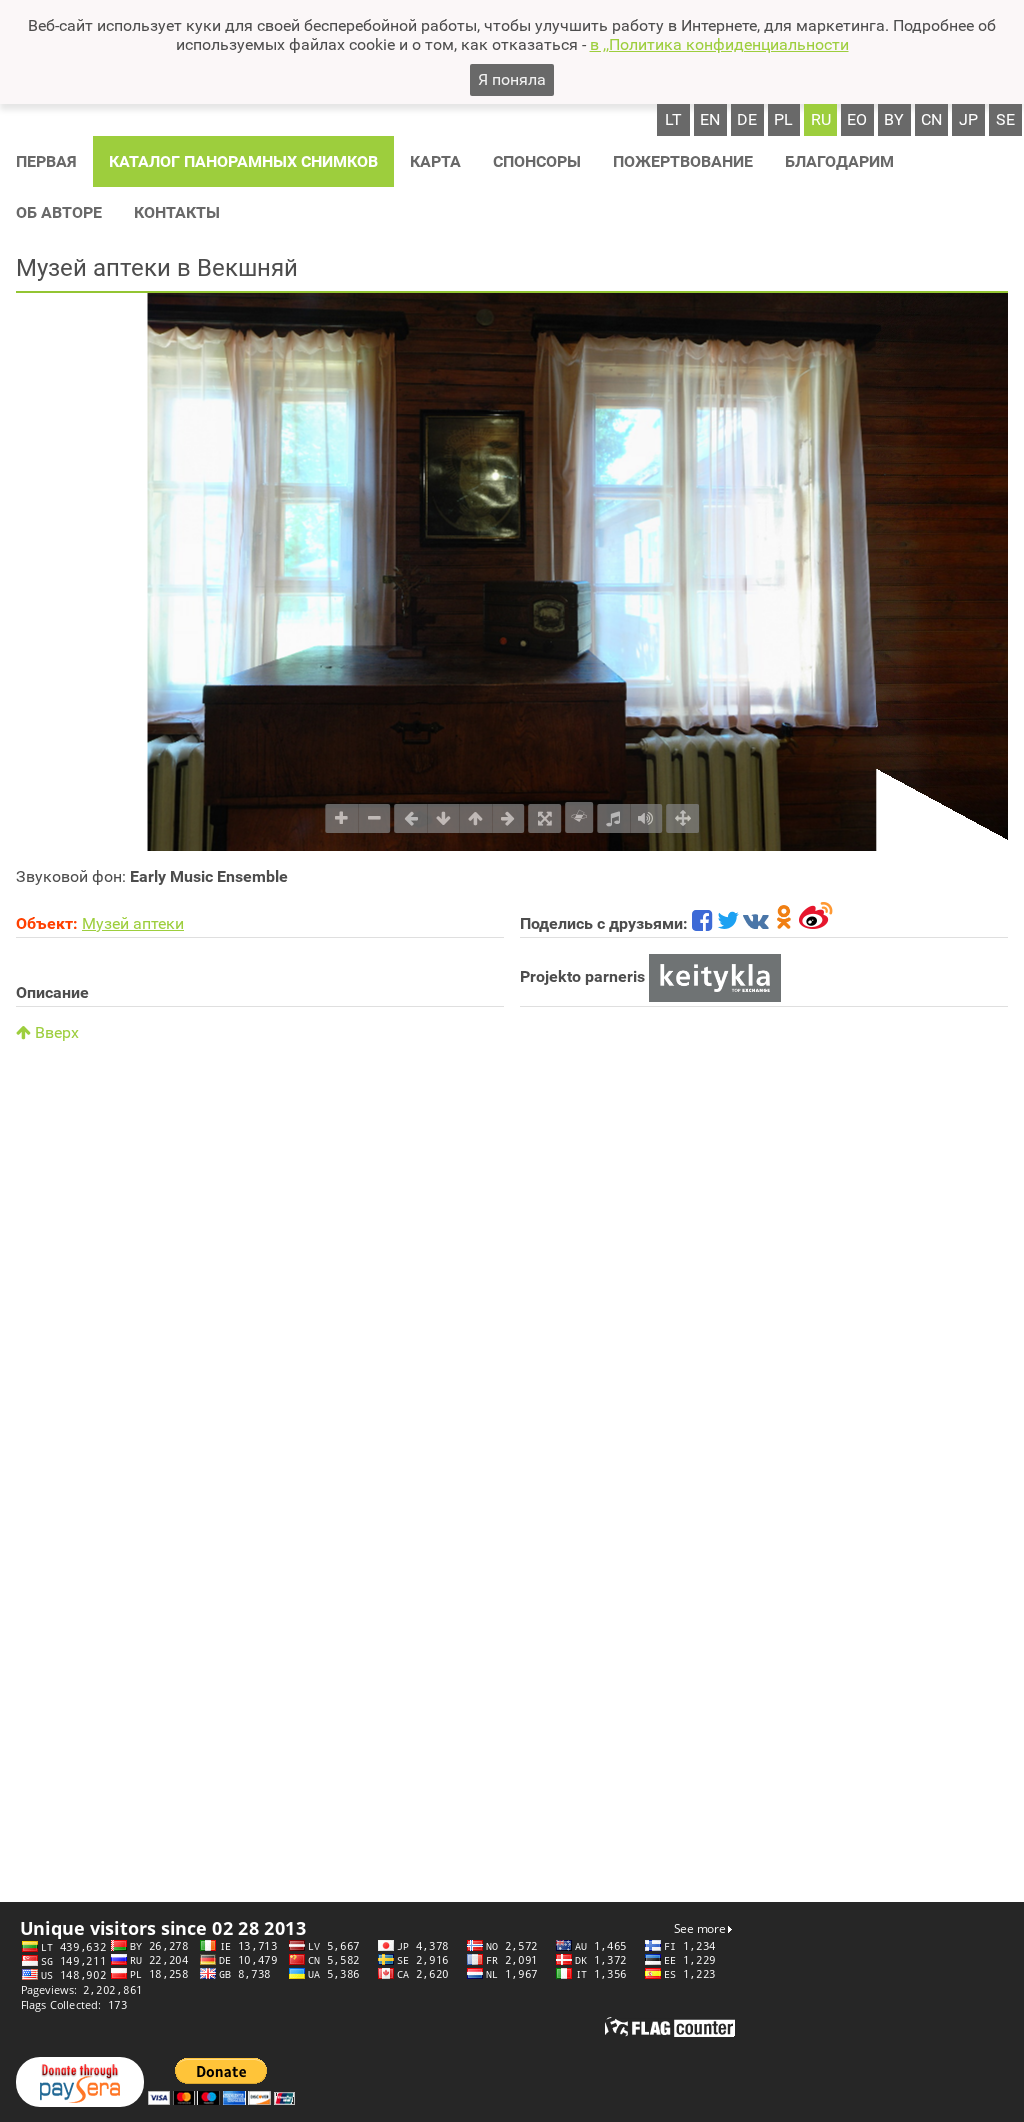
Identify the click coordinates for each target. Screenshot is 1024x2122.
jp (968, 119)
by (894, 119)
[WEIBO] (816, 923)
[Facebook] (702, 923)
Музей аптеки (133, 923)
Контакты (177, 212)
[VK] (756, 923)
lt (673, 119)
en (710, 119)
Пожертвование (683, 161)
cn (931, 119)
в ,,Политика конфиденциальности (719, 44)
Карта (435, 161)
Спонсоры (537, 161)
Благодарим (839, 161)
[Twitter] (728, 923)
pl (783, 119)
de (747, 119)
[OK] (784, 923)
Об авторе (59, 212)
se (1005, 119)
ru (821, 119)
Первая (46, 161)
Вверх (55, 1032)
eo (857, 119)
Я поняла (512, 79)
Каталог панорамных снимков (243, 161)
